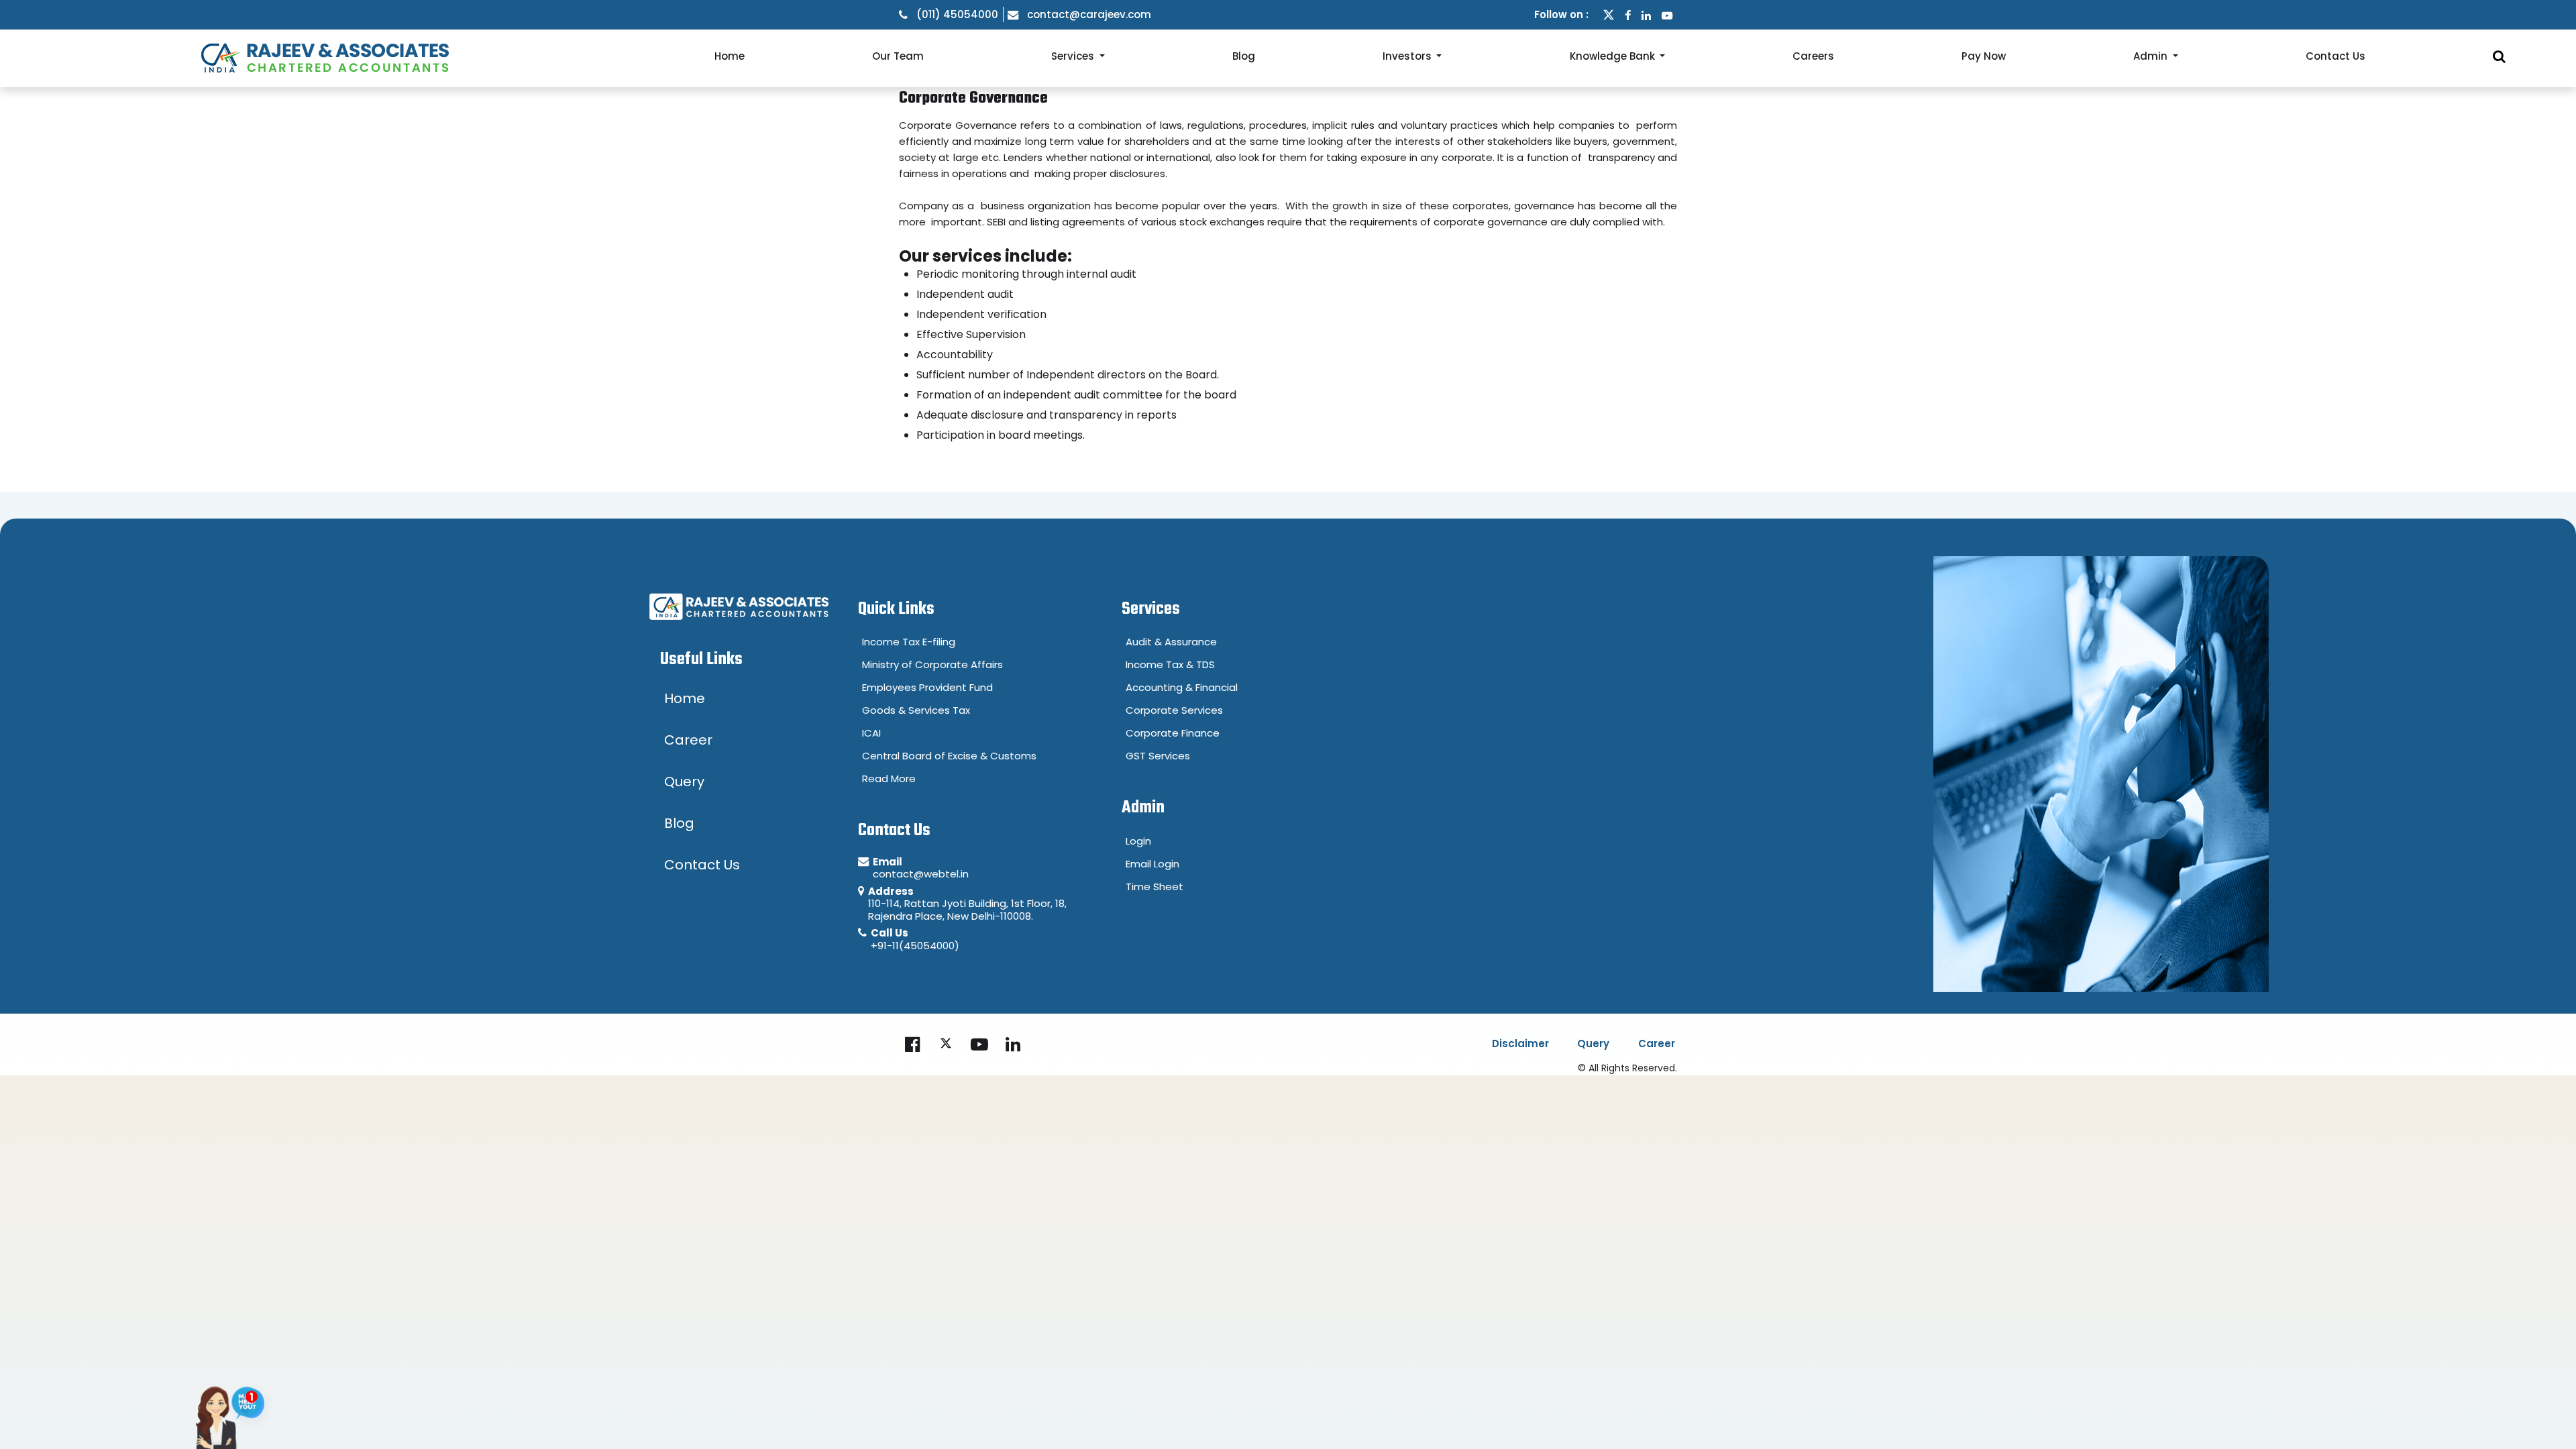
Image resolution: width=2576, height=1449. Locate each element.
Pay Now (1984, 56)
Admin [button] (2152, 56)
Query (1593, 1043)
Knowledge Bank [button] (1614, 56)
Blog (1244, 56)
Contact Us (2336, 56)
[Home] (322, 56)
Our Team (898, 56)
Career (1657, 1043)
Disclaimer (1520, 1043)
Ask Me (252, 1408)
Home (730, 56)
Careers (1813, 56)
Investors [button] (1408, 56)
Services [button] (1074, 56)
